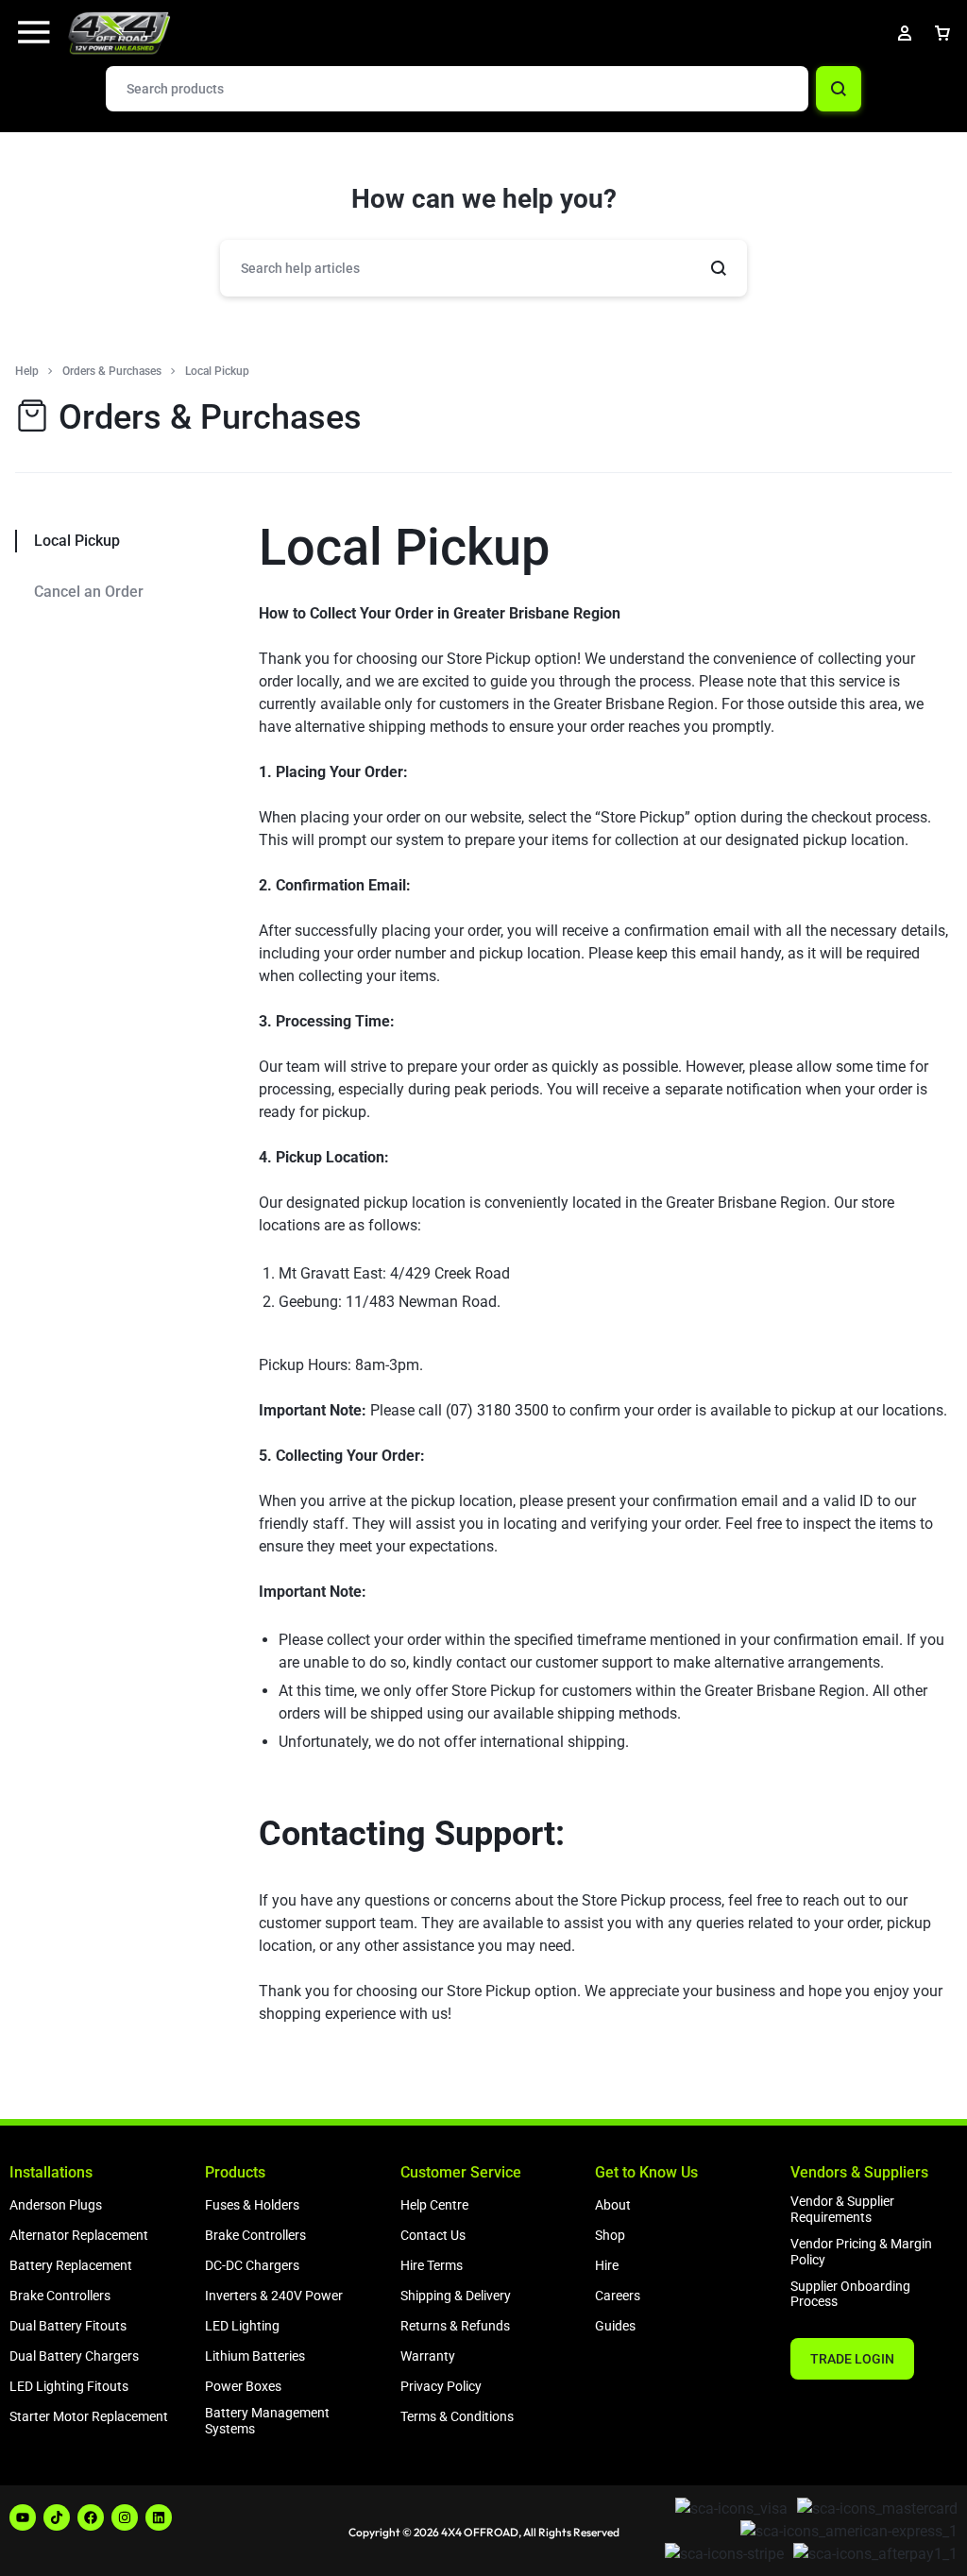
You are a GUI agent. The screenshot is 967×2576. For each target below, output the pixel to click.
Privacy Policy (441, 2386)
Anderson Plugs (56, 2205)
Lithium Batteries (255, 2356)
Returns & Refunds (455, 2326)
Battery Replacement (71, 2265)
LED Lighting (242, 2326)
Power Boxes (243, 2386)
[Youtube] (23, 2517)
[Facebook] (91, 2517)
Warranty (428, 2356)
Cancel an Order (89, 592)
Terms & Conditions (457, 2416)
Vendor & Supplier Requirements (842, 2209)
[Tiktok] (57, 2517)
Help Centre (434, 2205)
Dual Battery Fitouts (68, 2326)
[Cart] (942, 33)
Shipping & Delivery (456, 2296)
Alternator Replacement (79, 2235)
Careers (618, 2296)
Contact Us (433, 2235)
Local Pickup (404, 547)
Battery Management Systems (267, 2421)
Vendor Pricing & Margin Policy (861, 2252)
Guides (615, 2326)
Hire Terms (432, 2265)
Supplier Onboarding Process (850, 2294)
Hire (607, 2265)
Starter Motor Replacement (89, 2416)
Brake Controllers (60, 2296)
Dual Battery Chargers (74, 2356)
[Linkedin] (159, 2517)
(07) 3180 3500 (497, 1410)
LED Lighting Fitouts (69, 2386)
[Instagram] (125, 2517)
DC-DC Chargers (252, 2265)
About (613, 2205)
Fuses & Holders (252, 2205)
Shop (610, 2235)
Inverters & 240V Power (274, 2296)
